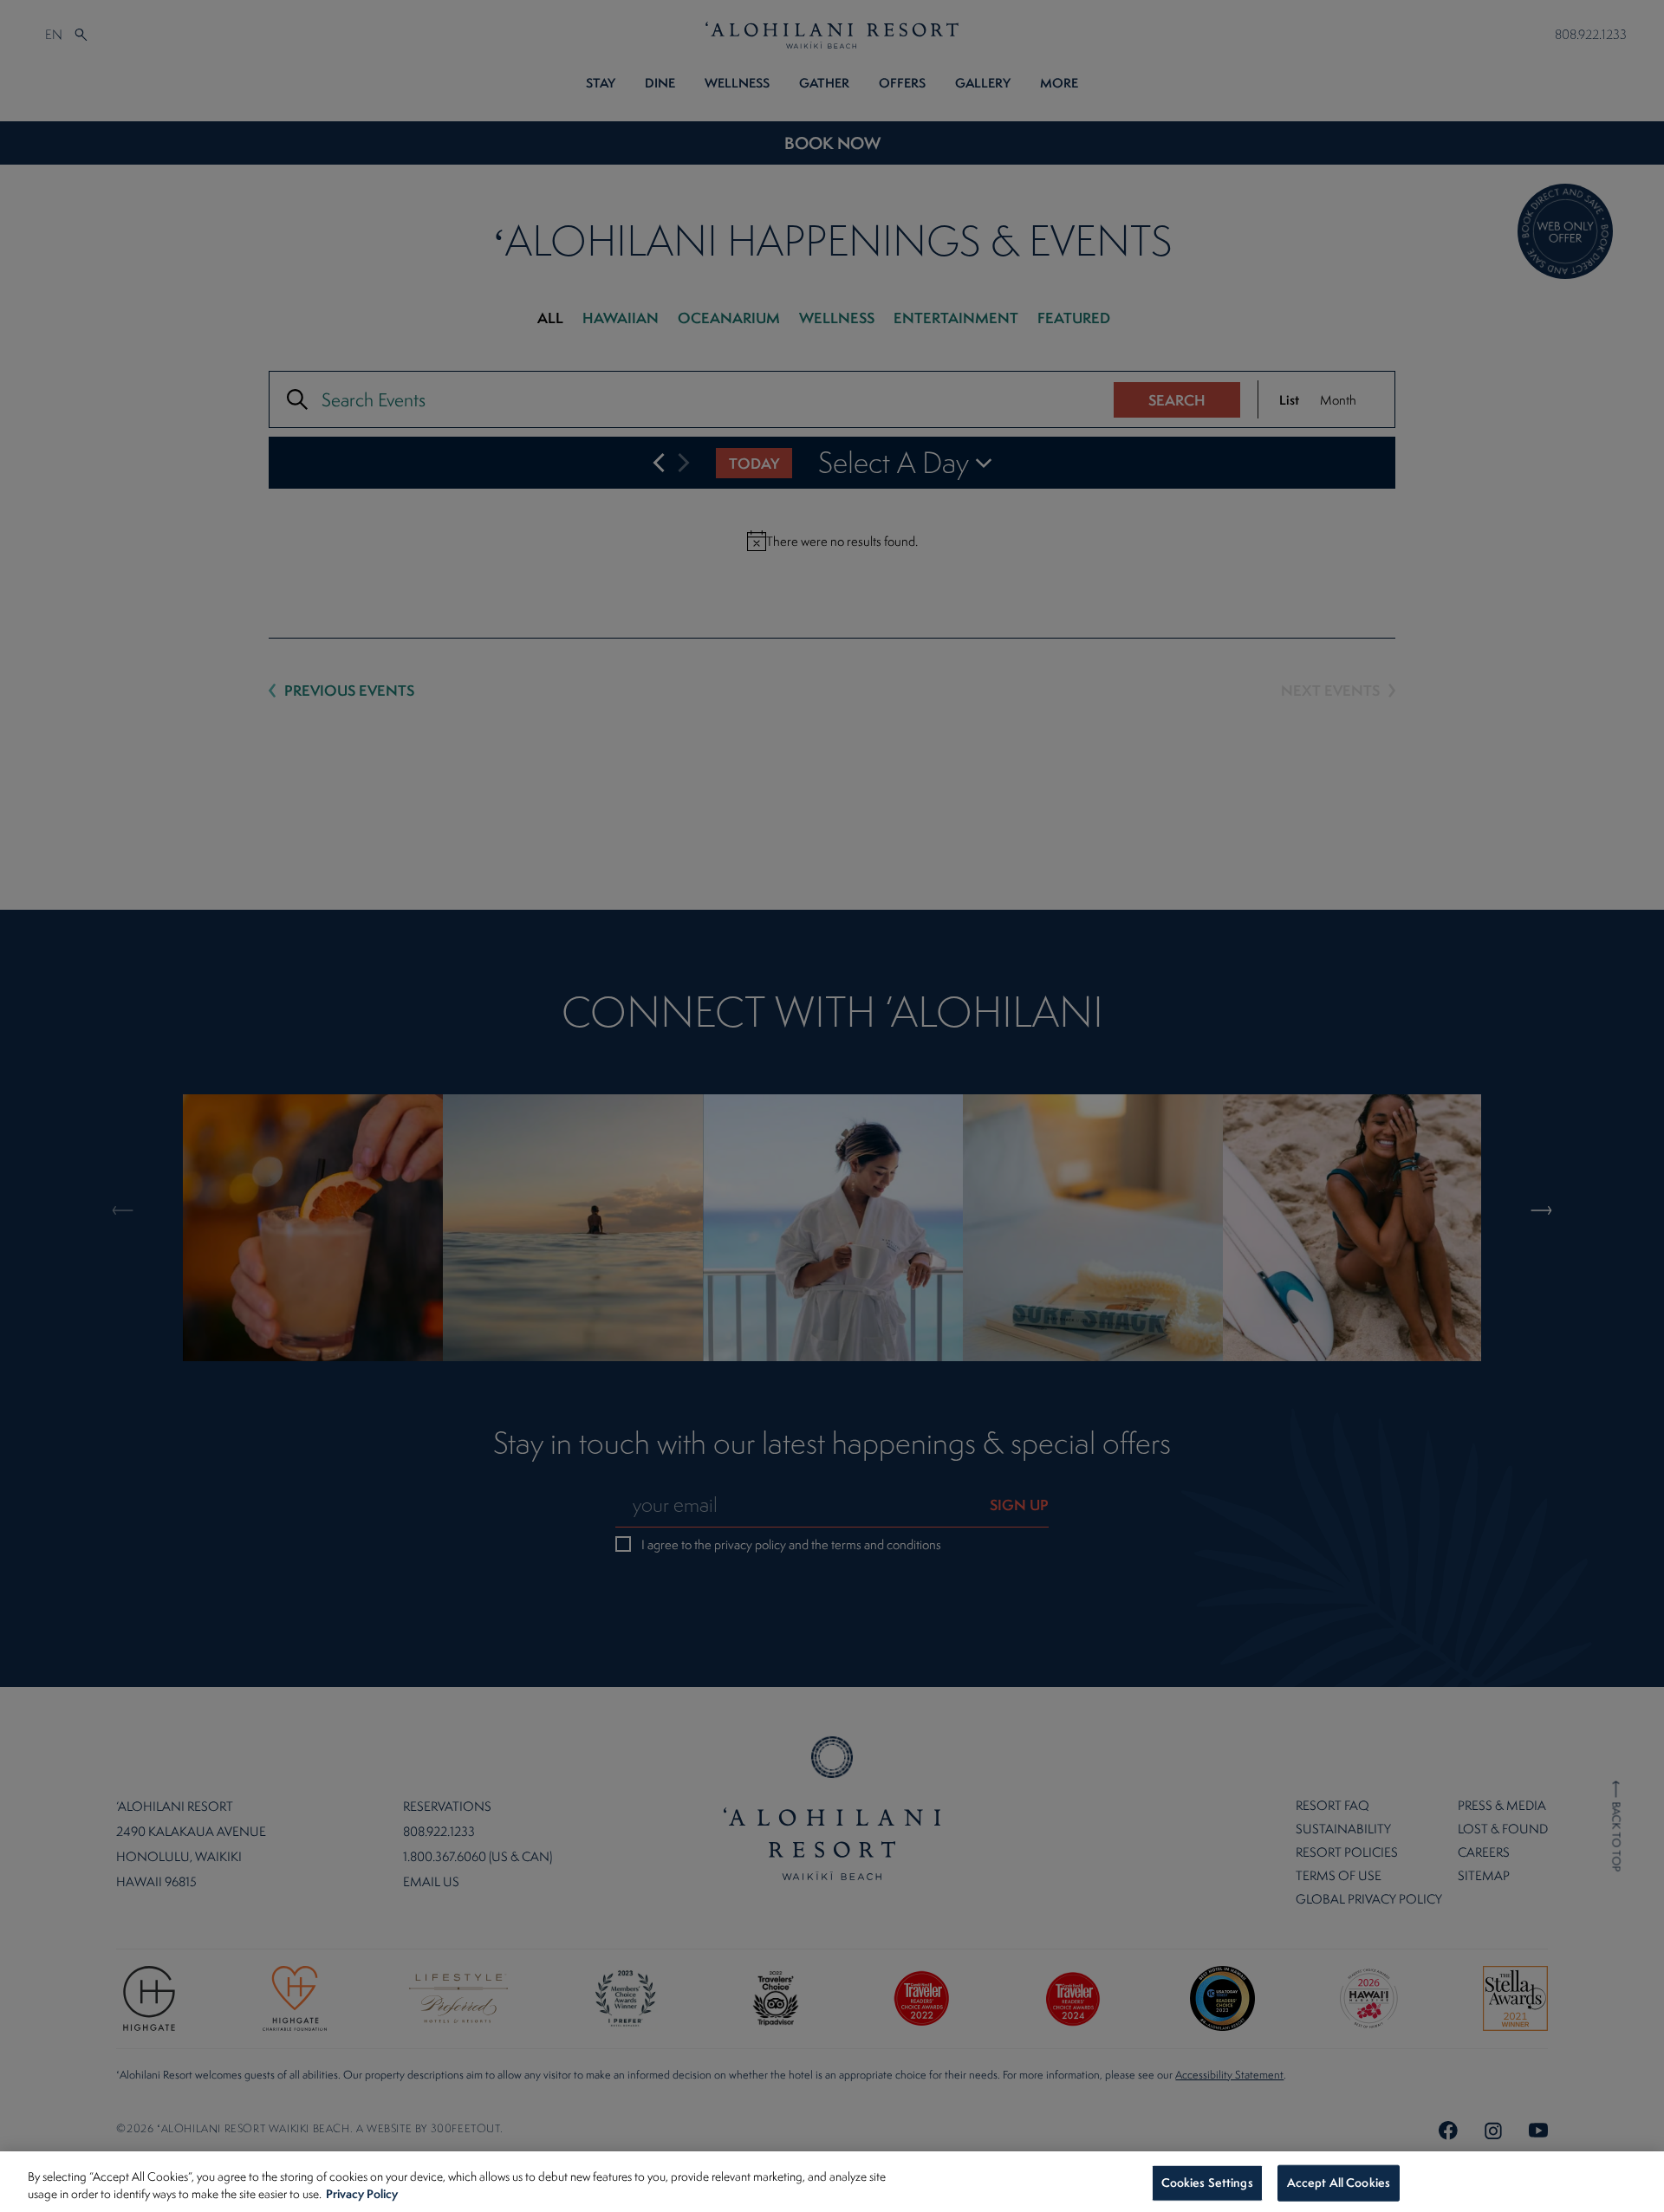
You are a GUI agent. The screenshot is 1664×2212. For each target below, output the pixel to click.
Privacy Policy (362, 2193)
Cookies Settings (1207, 2183)
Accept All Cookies (1339, 2183)
